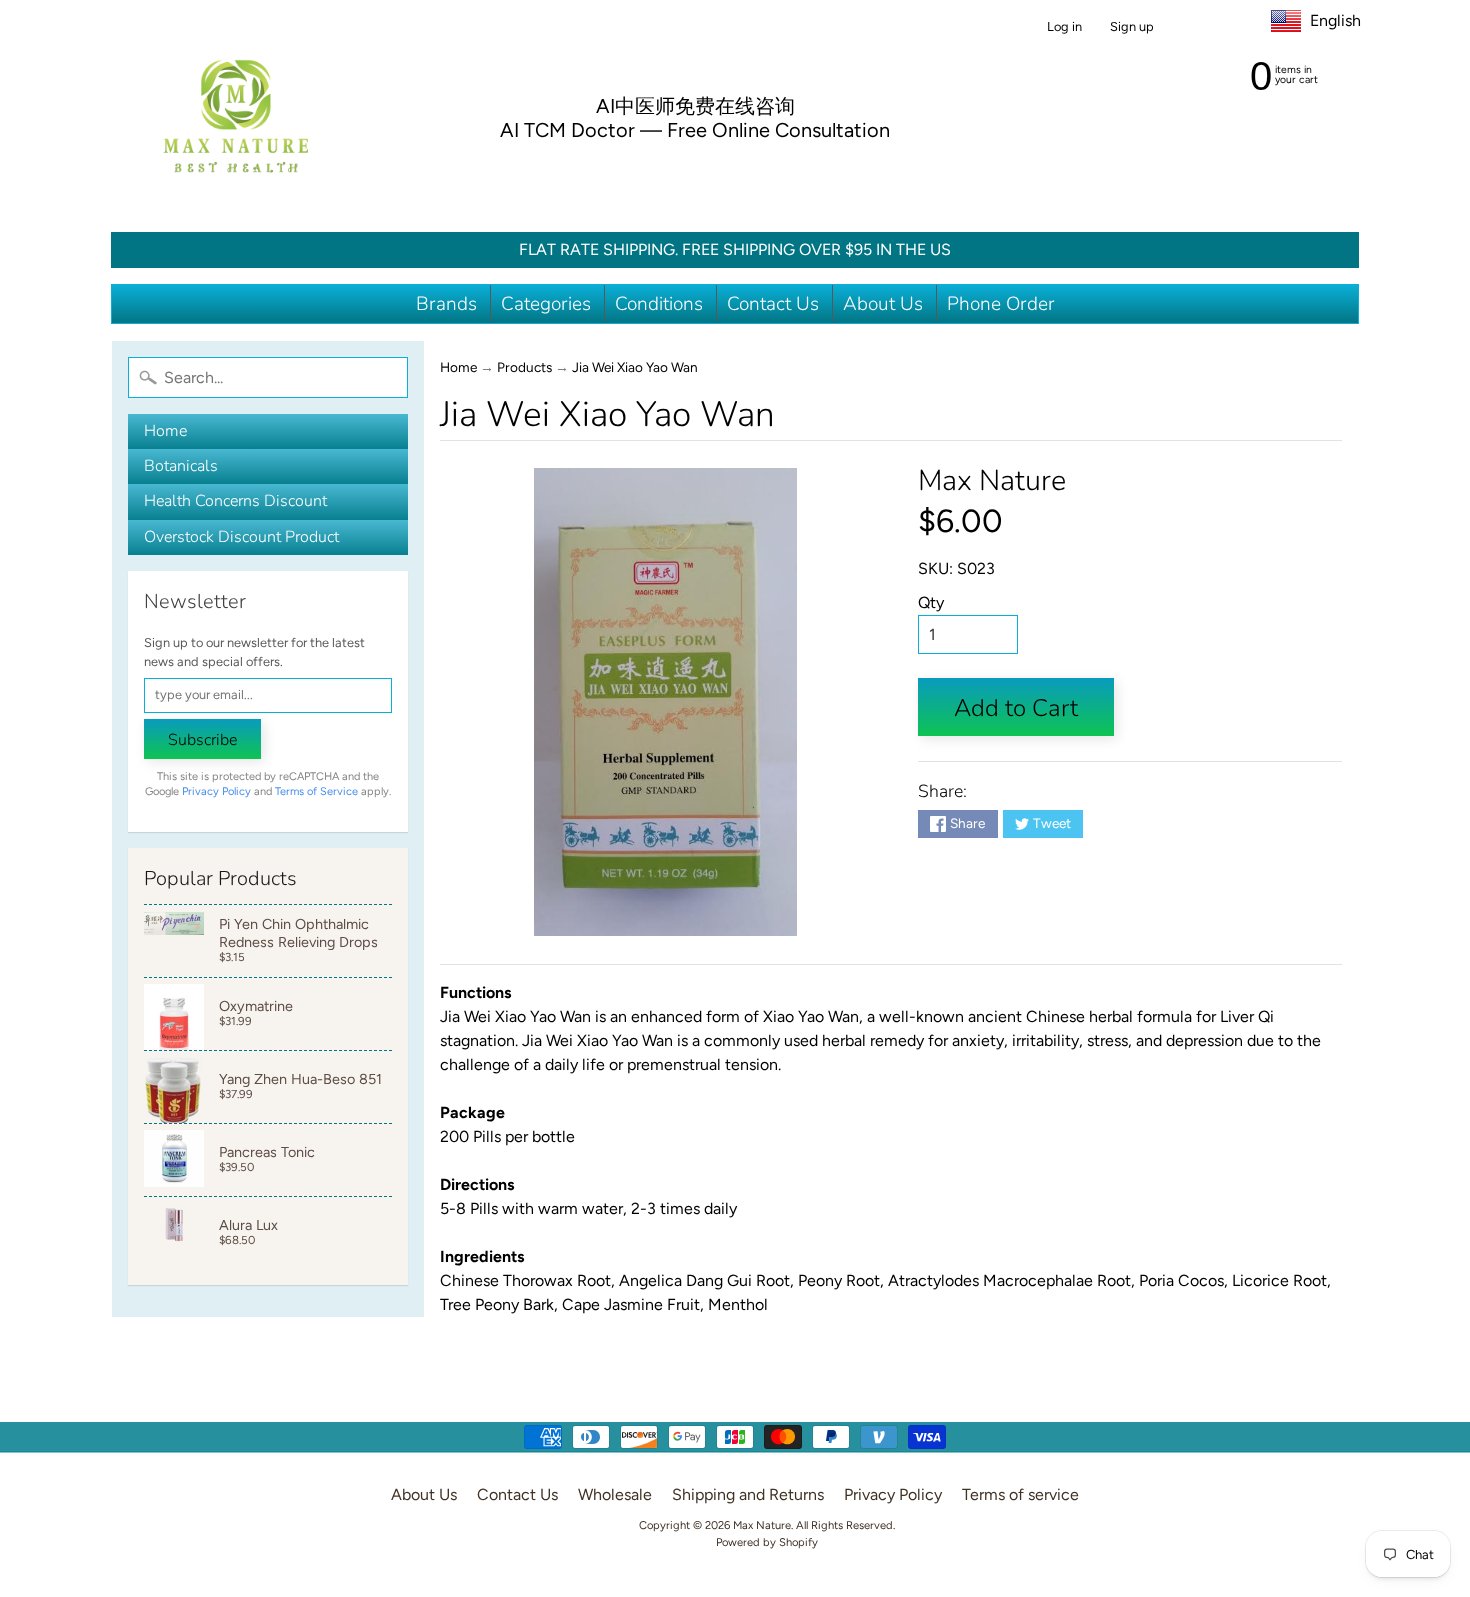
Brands (446, 304)
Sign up (1132, 27)
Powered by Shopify (767, 1542)
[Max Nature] (236, 116)
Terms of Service (316, 791)
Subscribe (202, 740)
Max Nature (992, 480)
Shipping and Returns (748, 1494)
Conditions (659, 304)
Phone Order (1001, 304)
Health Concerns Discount (235, 501)
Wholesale (615, 1494)
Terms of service (1020, 1494)
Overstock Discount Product (241, 537)
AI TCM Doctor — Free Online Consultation (695, 130)
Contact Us (773, 304)
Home (165, 431)
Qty (931, 602)
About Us (883, 304)
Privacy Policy (216, 791)
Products (524, 367)
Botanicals (181, 466)
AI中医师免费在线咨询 (695, 106)
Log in (1064, 27)
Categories (546, 304)
